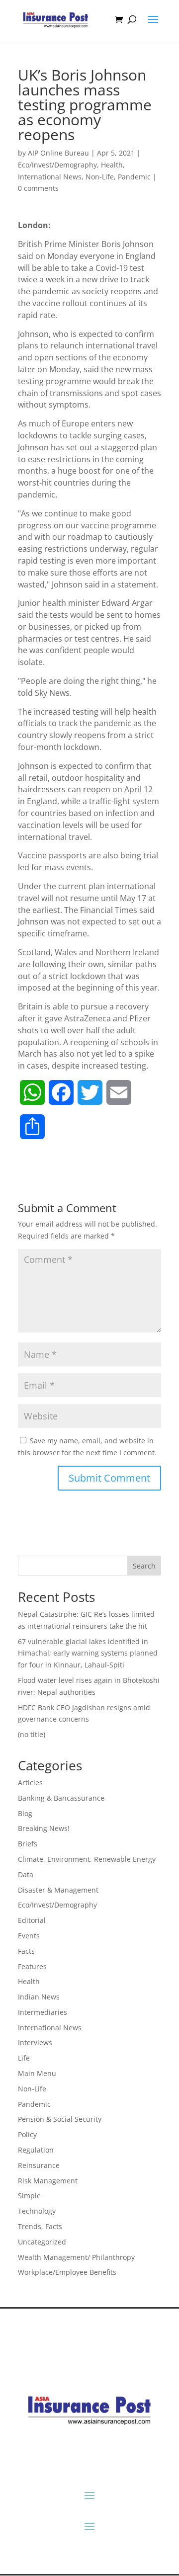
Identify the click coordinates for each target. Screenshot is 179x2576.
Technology (37, 2211)
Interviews (35, 2042)
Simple (29, 2196)
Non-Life (100, 177)
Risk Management (48, 2181)
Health (112, 165)
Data (26, 1874)
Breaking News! (44, 1828)
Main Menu (37, 2073)
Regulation (36, 2150)
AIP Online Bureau (58, 153)
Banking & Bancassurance (61, 1798)
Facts (26, 1951)
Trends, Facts (40, 2226)
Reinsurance (39, 2165)
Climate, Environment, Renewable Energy (87, 1859)
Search (144, 1566)
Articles (30, 1783)
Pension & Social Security (60, 2119)
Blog (25, 1813)
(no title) (32, 1734)
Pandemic (134, 177)
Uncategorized (42, 2242)
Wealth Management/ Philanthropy (76, 2257)
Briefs (28, 1844)
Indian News (39, 1997)
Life (24, 2058)
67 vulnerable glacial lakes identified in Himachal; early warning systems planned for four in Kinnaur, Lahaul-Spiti (88, 1653)
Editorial (32, 1920)
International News (50, 177)
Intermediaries (43, 2012)
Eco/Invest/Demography (57, 165)
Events (29, 1936)
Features (32, 1966)
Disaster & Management (58, 1890)
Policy (27, 2134)
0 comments (38, 188)
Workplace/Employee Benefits (67, 2272)
